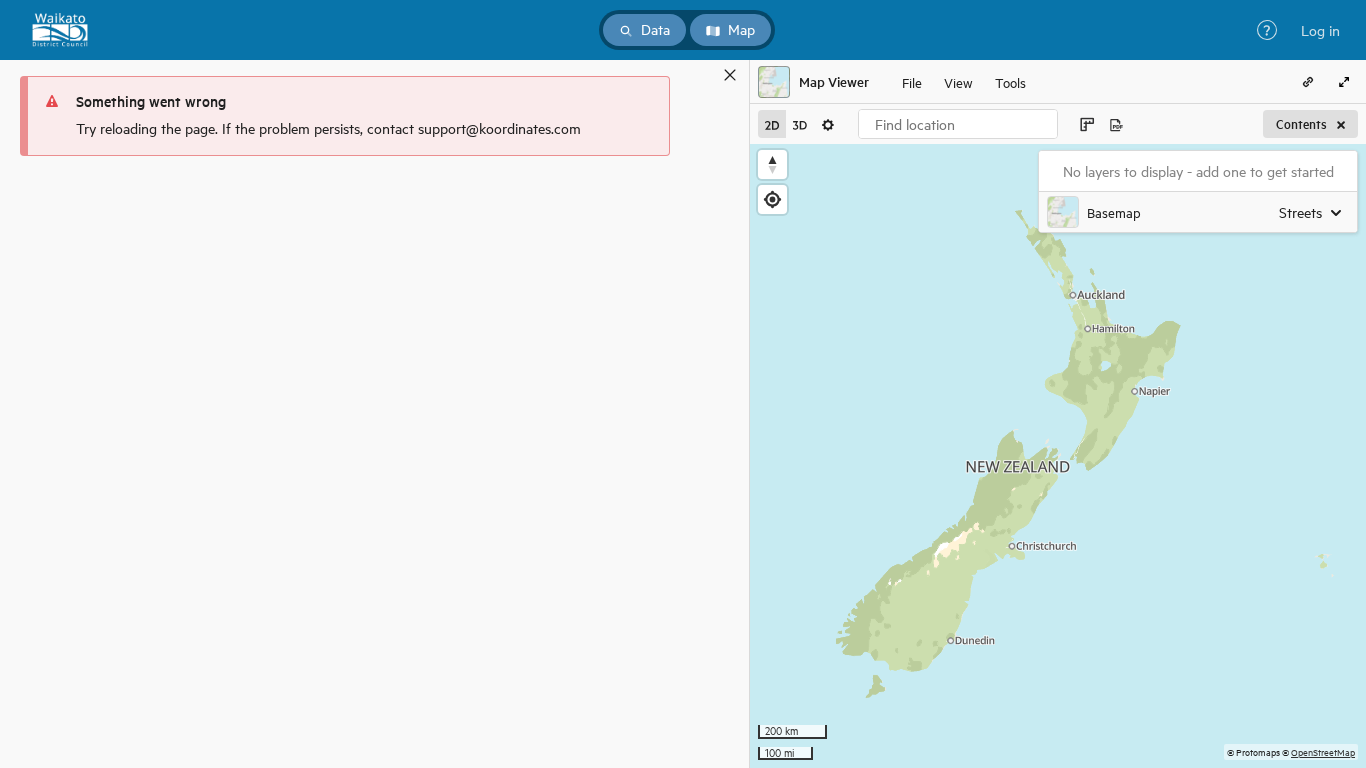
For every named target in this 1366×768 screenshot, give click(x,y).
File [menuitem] (912, 81)
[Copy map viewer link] (1308, 82)
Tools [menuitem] (1010, 81)
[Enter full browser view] (1344, 82)
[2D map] (772, 124)
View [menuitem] (958, 81)
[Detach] (701, 75)
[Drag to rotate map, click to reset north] (772, 164)
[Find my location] (772, 199)
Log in (1320, 30)
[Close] (730, 75)
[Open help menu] (1267, 30)
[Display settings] (828, 124)
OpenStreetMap (1323, 751)
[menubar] (964, 82)
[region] (1058, 456)
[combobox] (958, 124)
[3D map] (800, 124)
